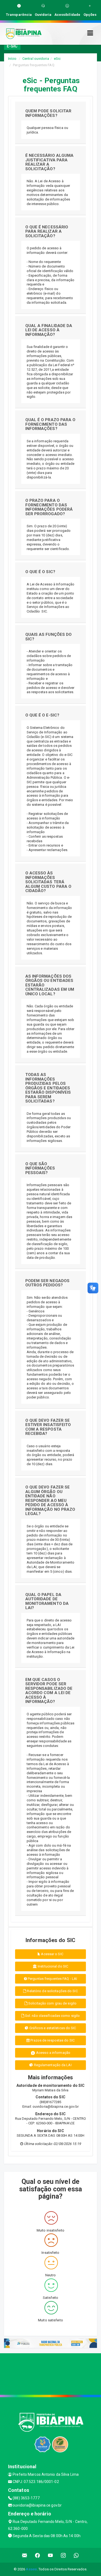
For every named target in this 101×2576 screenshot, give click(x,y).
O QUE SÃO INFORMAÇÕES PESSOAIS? (40, 1168)
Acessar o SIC (52, 1954)
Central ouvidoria (36, 59)
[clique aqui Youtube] (50, 2555)
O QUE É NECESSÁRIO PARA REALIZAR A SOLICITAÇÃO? (47, 231)
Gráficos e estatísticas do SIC (52, 2028)
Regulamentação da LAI (52, 2065)
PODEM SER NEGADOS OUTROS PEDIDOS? (48, 1283)
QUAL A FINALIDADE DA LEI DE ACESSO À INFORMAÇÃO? (49, 330)
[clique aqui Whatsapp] (76, 2555)
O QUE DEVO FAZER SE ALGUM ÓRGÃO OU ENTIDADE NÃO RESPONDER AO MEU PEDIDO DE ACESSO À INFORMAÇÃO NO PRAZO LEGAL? (50, 1500)
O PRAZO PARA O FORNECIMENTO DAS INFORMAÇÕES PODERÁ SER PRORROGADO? (49, 507)
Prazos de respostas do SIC (52, 2040)
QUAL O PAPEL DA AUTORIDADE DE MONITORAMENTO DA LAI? (47, 1601)
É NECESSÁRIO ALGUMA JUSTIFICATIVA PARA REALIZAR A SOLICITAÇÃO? (50, 162)
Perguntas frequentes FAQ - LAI (52, 1979)
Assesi (31, 2569)
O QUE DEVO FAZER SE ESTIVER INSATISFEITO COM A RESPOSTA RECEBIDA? (48, 1427)
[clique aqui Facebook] (38, 2555)
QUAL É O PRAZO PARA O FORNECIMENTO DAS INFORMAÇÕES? (50, 424)
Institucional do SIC (53, 1966)
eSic (57, 59)
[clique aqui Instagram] (63, 2555)
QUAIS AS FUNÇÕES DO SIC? (49, 637)
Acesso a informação (53, 2053)
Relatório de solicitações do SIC (52, 1991)
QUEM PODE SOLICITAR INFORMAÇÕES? (48, 113)
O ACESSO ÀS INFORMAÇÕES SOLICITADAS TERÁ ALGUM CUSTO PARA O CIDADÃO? (48, 882)
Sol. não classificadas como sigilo (52, 2016)
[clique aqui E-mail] (25, 2555)
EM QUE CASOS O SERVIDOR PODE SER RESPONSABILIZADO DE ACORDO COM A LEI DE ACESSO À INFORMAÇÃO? (49, 1691)
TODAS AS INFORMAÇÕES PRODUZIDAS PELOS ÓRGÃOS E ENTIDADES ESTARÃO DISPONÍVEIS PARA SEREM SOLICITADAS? (48, 1088)
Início (12, 59)
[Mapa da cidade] (50, 2373)
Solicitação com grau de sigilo (52, 2003)
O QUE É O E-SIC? (42, 715)
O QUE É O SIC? (40, 572)
